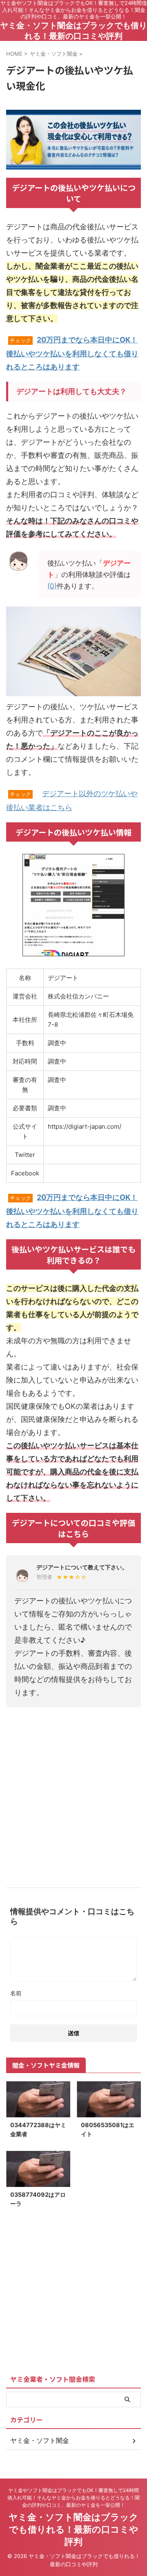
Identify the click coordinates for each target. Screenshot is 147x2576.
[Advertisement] (73, 1794)
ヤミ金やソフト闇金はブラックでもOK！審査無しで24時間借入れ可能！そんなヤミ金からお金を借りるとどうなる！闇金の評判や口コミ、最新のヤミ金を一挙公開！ (73, 2498)
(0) (52, 586)
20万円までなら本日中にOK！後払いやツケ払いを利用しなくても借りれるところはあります (72, 353)
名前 (16, 1993)
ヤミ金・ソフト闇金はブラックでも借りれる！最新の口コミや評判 (73, 2529)
